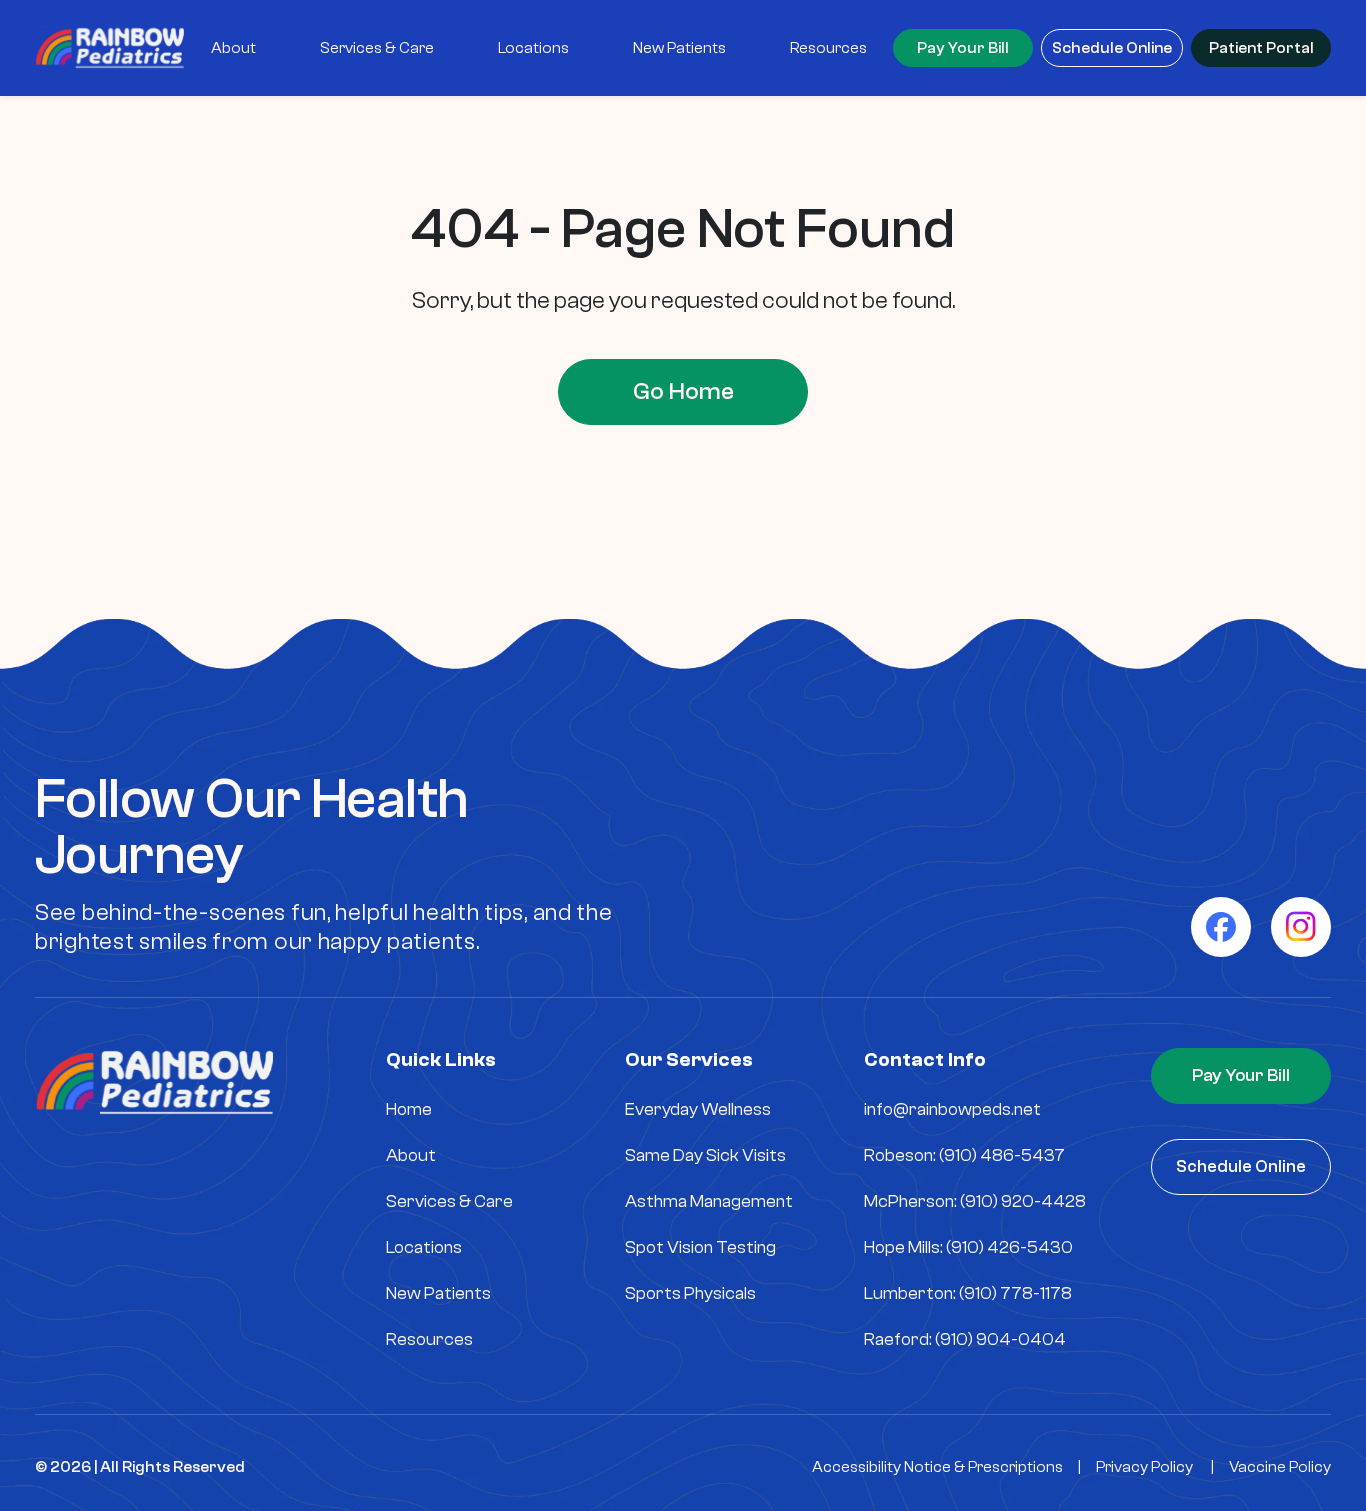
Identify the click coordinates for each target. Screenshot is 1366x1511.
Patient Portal (1261, 48)
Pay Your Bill (963, 48)
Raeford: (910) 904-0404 (965, 1339)
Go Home (683, 391)
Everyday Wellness (698, 1109)
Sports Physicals (690, 1293)
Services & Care (449, 1201)
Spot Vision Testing (700, 1247)
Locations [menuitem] (533, 48)
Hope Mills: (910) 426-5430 (968, 1247)
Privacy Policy (1144, 1467)
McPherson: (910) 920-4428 (975, 1201)
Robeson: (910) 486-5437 (964, 1155)
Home (409, 1109)
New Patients (438, 1293)
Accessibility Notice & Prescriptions (937, 1467)
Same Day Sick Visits (705, 1155)
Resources (429, 1339)
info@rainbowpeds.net (952, 1109)
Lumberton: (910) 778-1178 (968, 1293)
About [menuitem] (233, 48)
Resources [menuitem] (828, 48)
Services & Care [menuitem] (377, 48)
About (411, 1155)
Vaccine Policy (1280, 1467)
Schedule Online (1112, 48)
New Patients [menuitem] (679, 48)
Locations (424, 1247)
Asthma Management (709, 1201)
